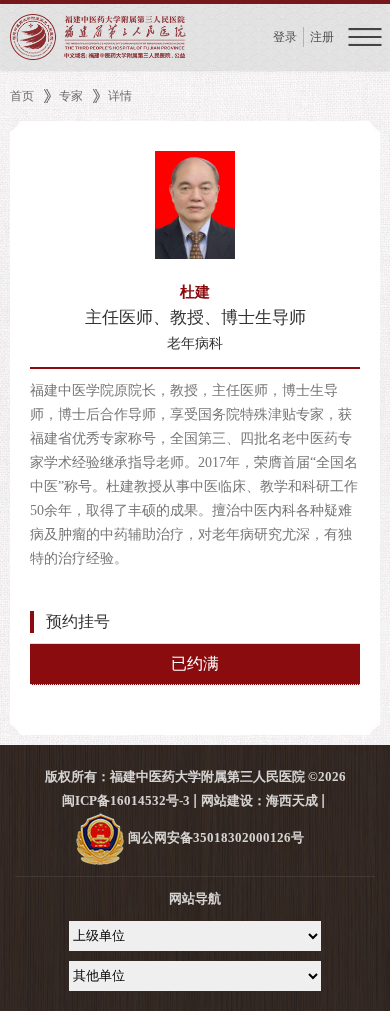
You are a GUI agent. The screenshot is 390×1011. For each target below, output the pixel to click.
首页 (22, 96)
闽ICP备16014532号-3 (126, 800)
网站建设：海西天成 (259, 800)
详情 (120, 96)
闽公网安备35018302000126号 (214, 837)
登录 (285, 37)
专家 (71, 96)
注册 (322, 37)
